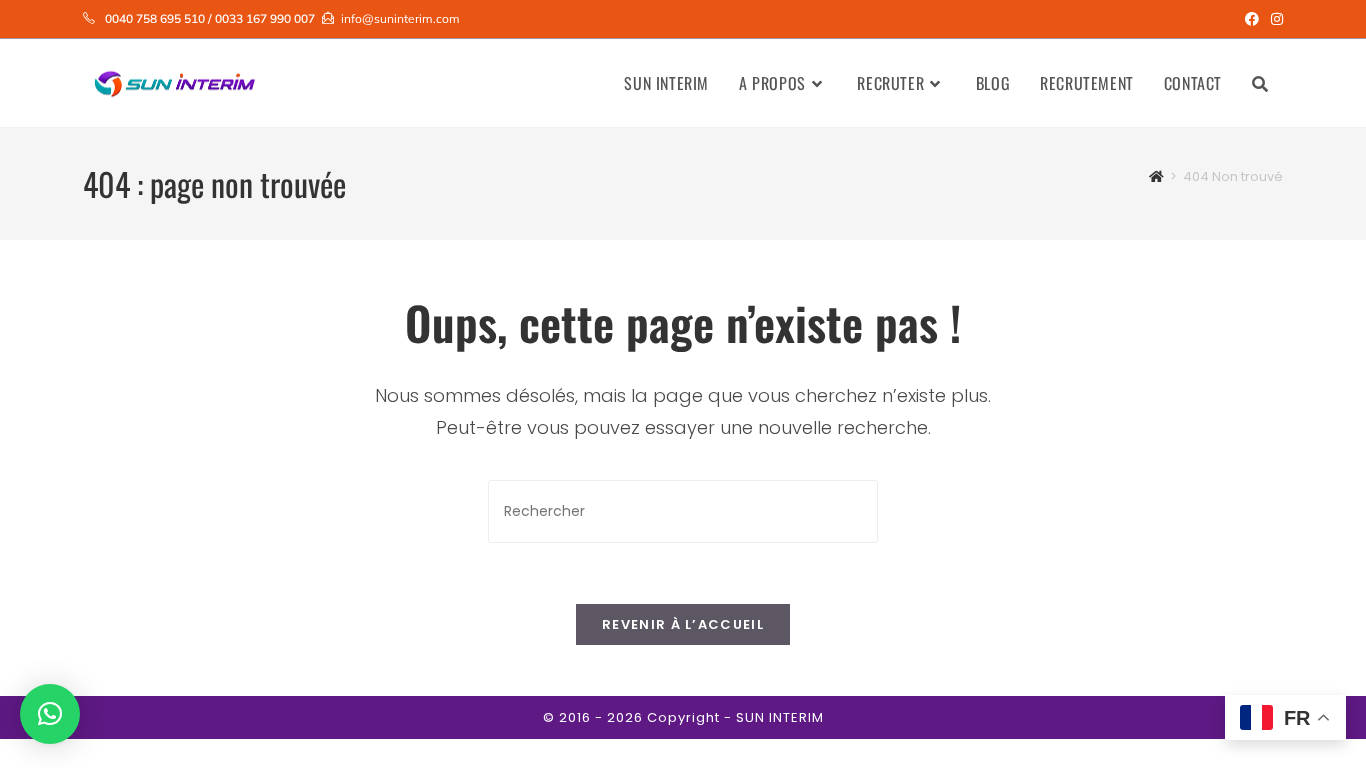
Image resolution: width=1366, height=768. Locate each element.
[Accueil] (1156, 176)
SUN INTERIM (780, 717)
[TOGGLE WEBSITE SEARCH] (1260, 83)
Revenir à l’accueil (683, 624)
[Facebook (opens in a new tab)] (1252, 19)
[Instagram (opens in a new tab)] (1274, 19)
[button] (50, 714)
